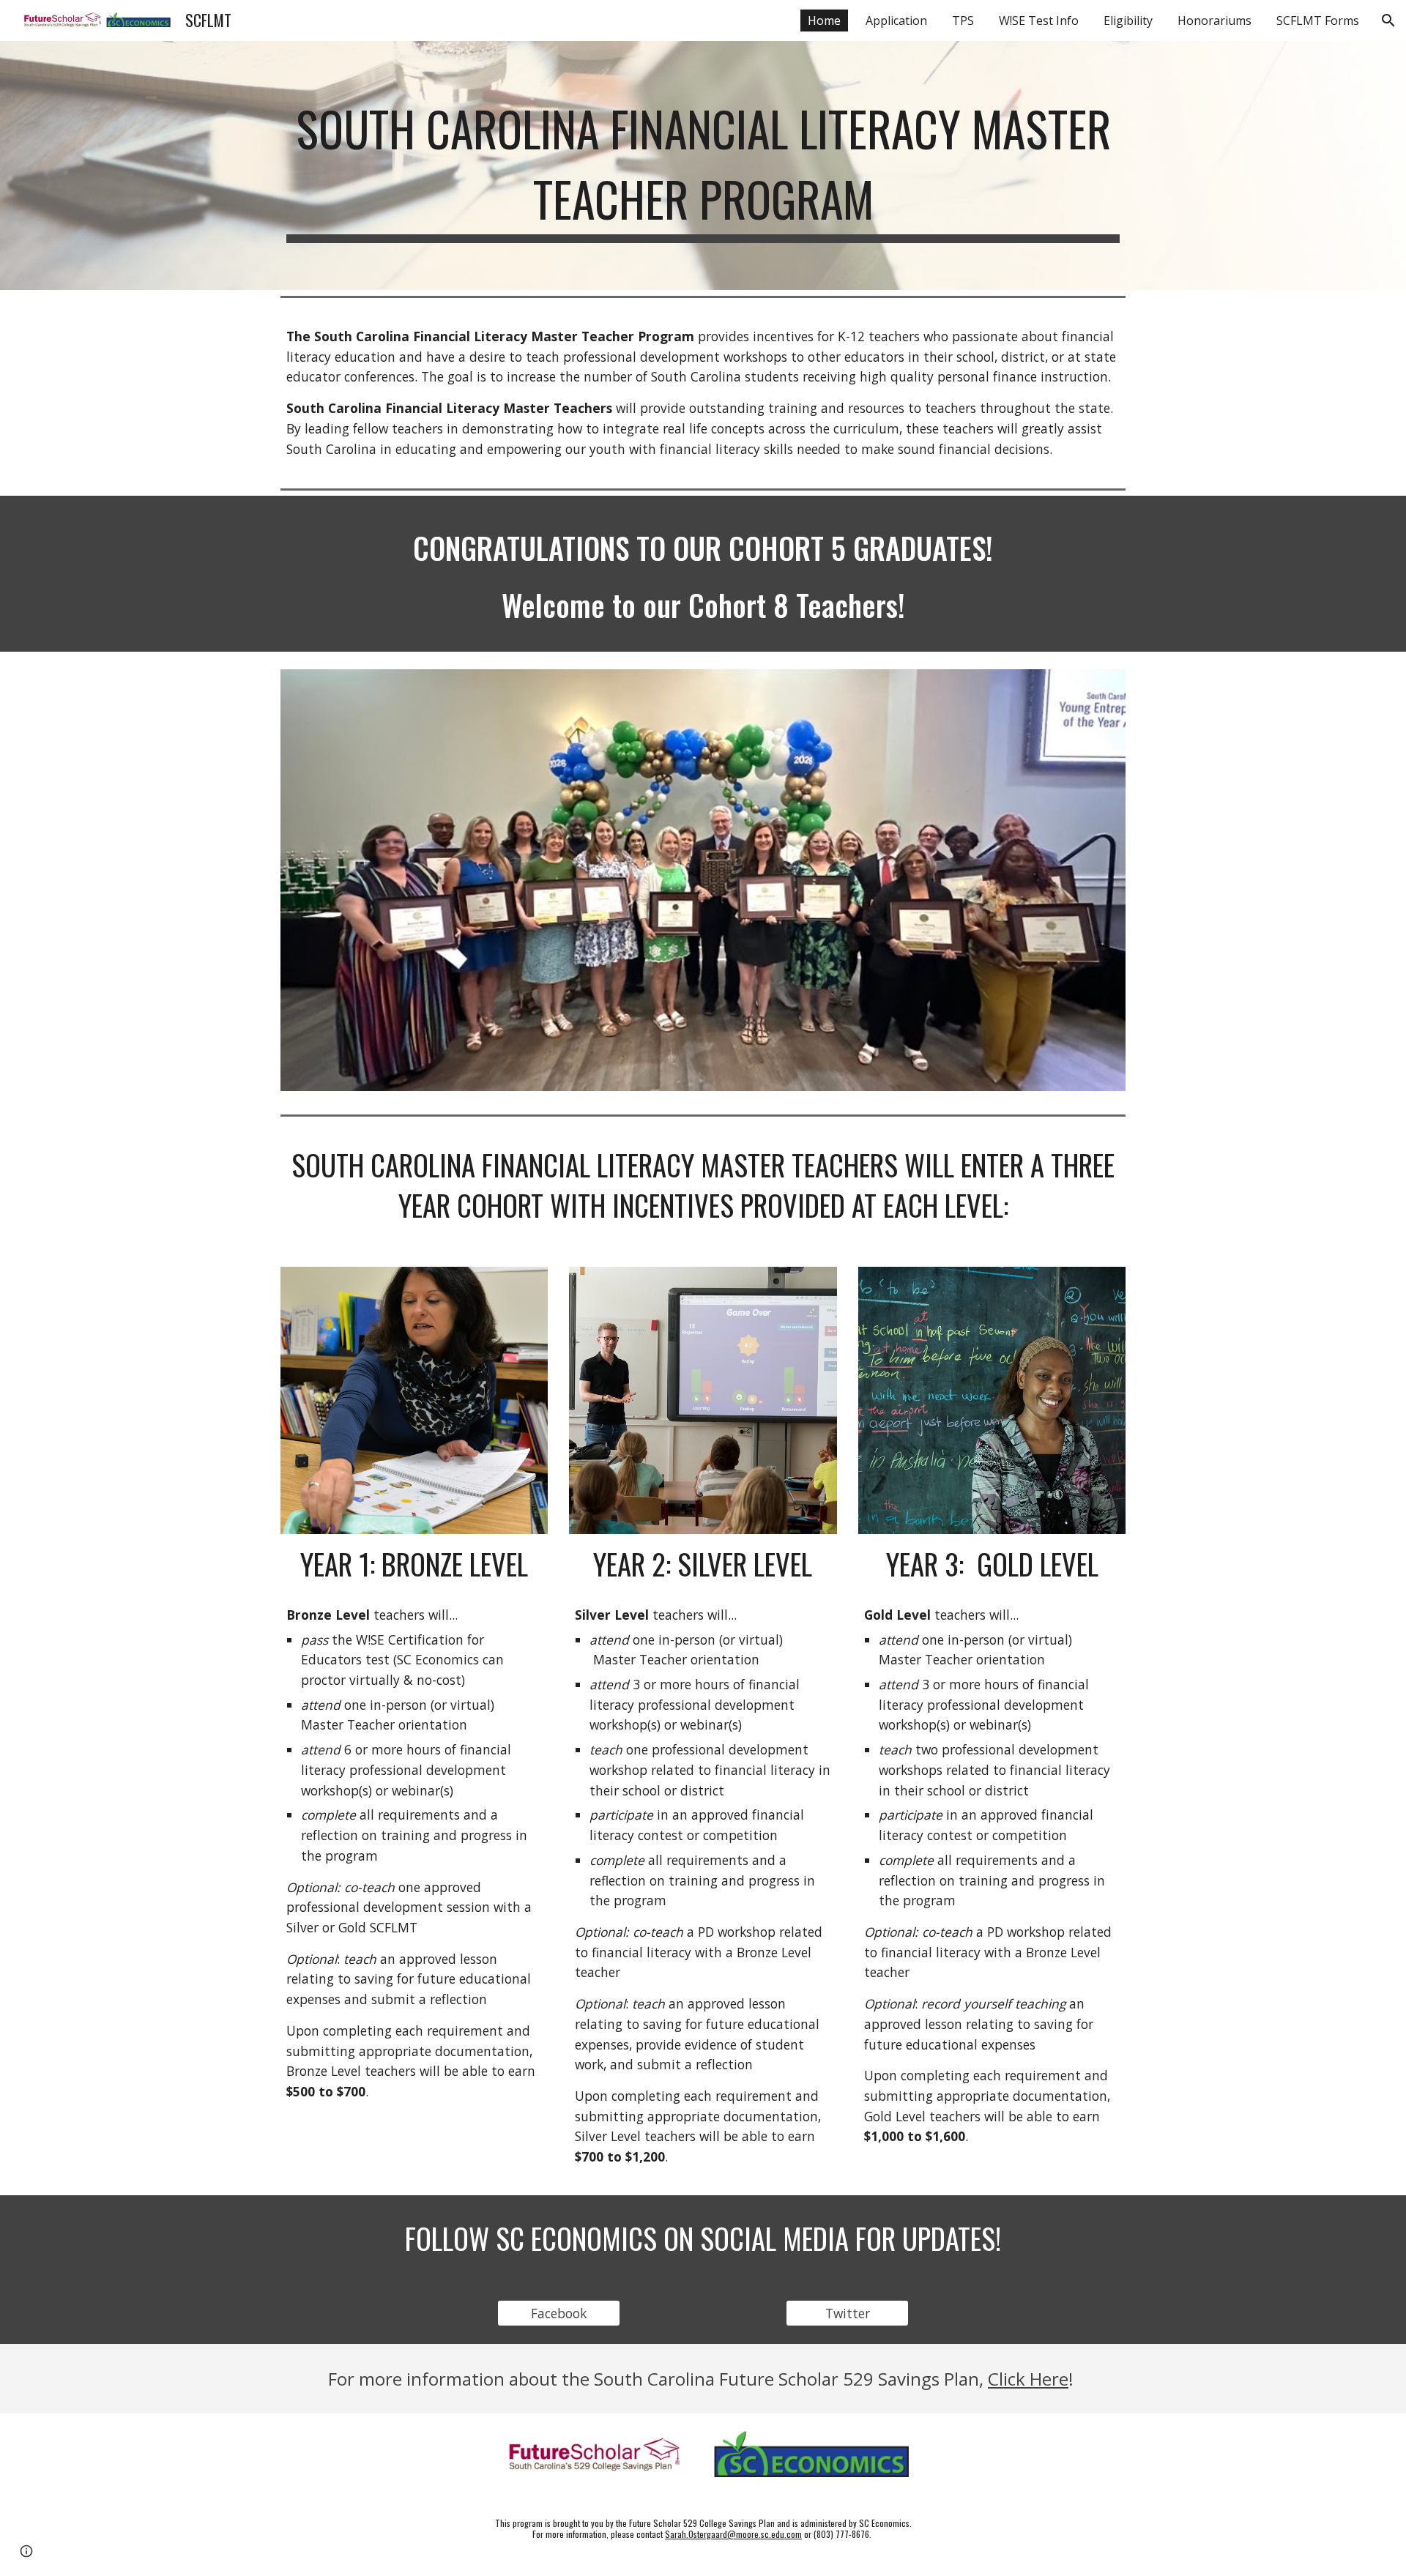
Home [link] (824, 21)
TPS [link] (963, 21)
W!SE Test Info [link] (1039, 21)
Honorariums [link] (1215, 21)
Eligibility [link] (1128, 21)
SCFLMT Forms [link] (1318, 21)
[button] (1388, 21)
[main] (703, 165)
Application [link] (896, 21)
